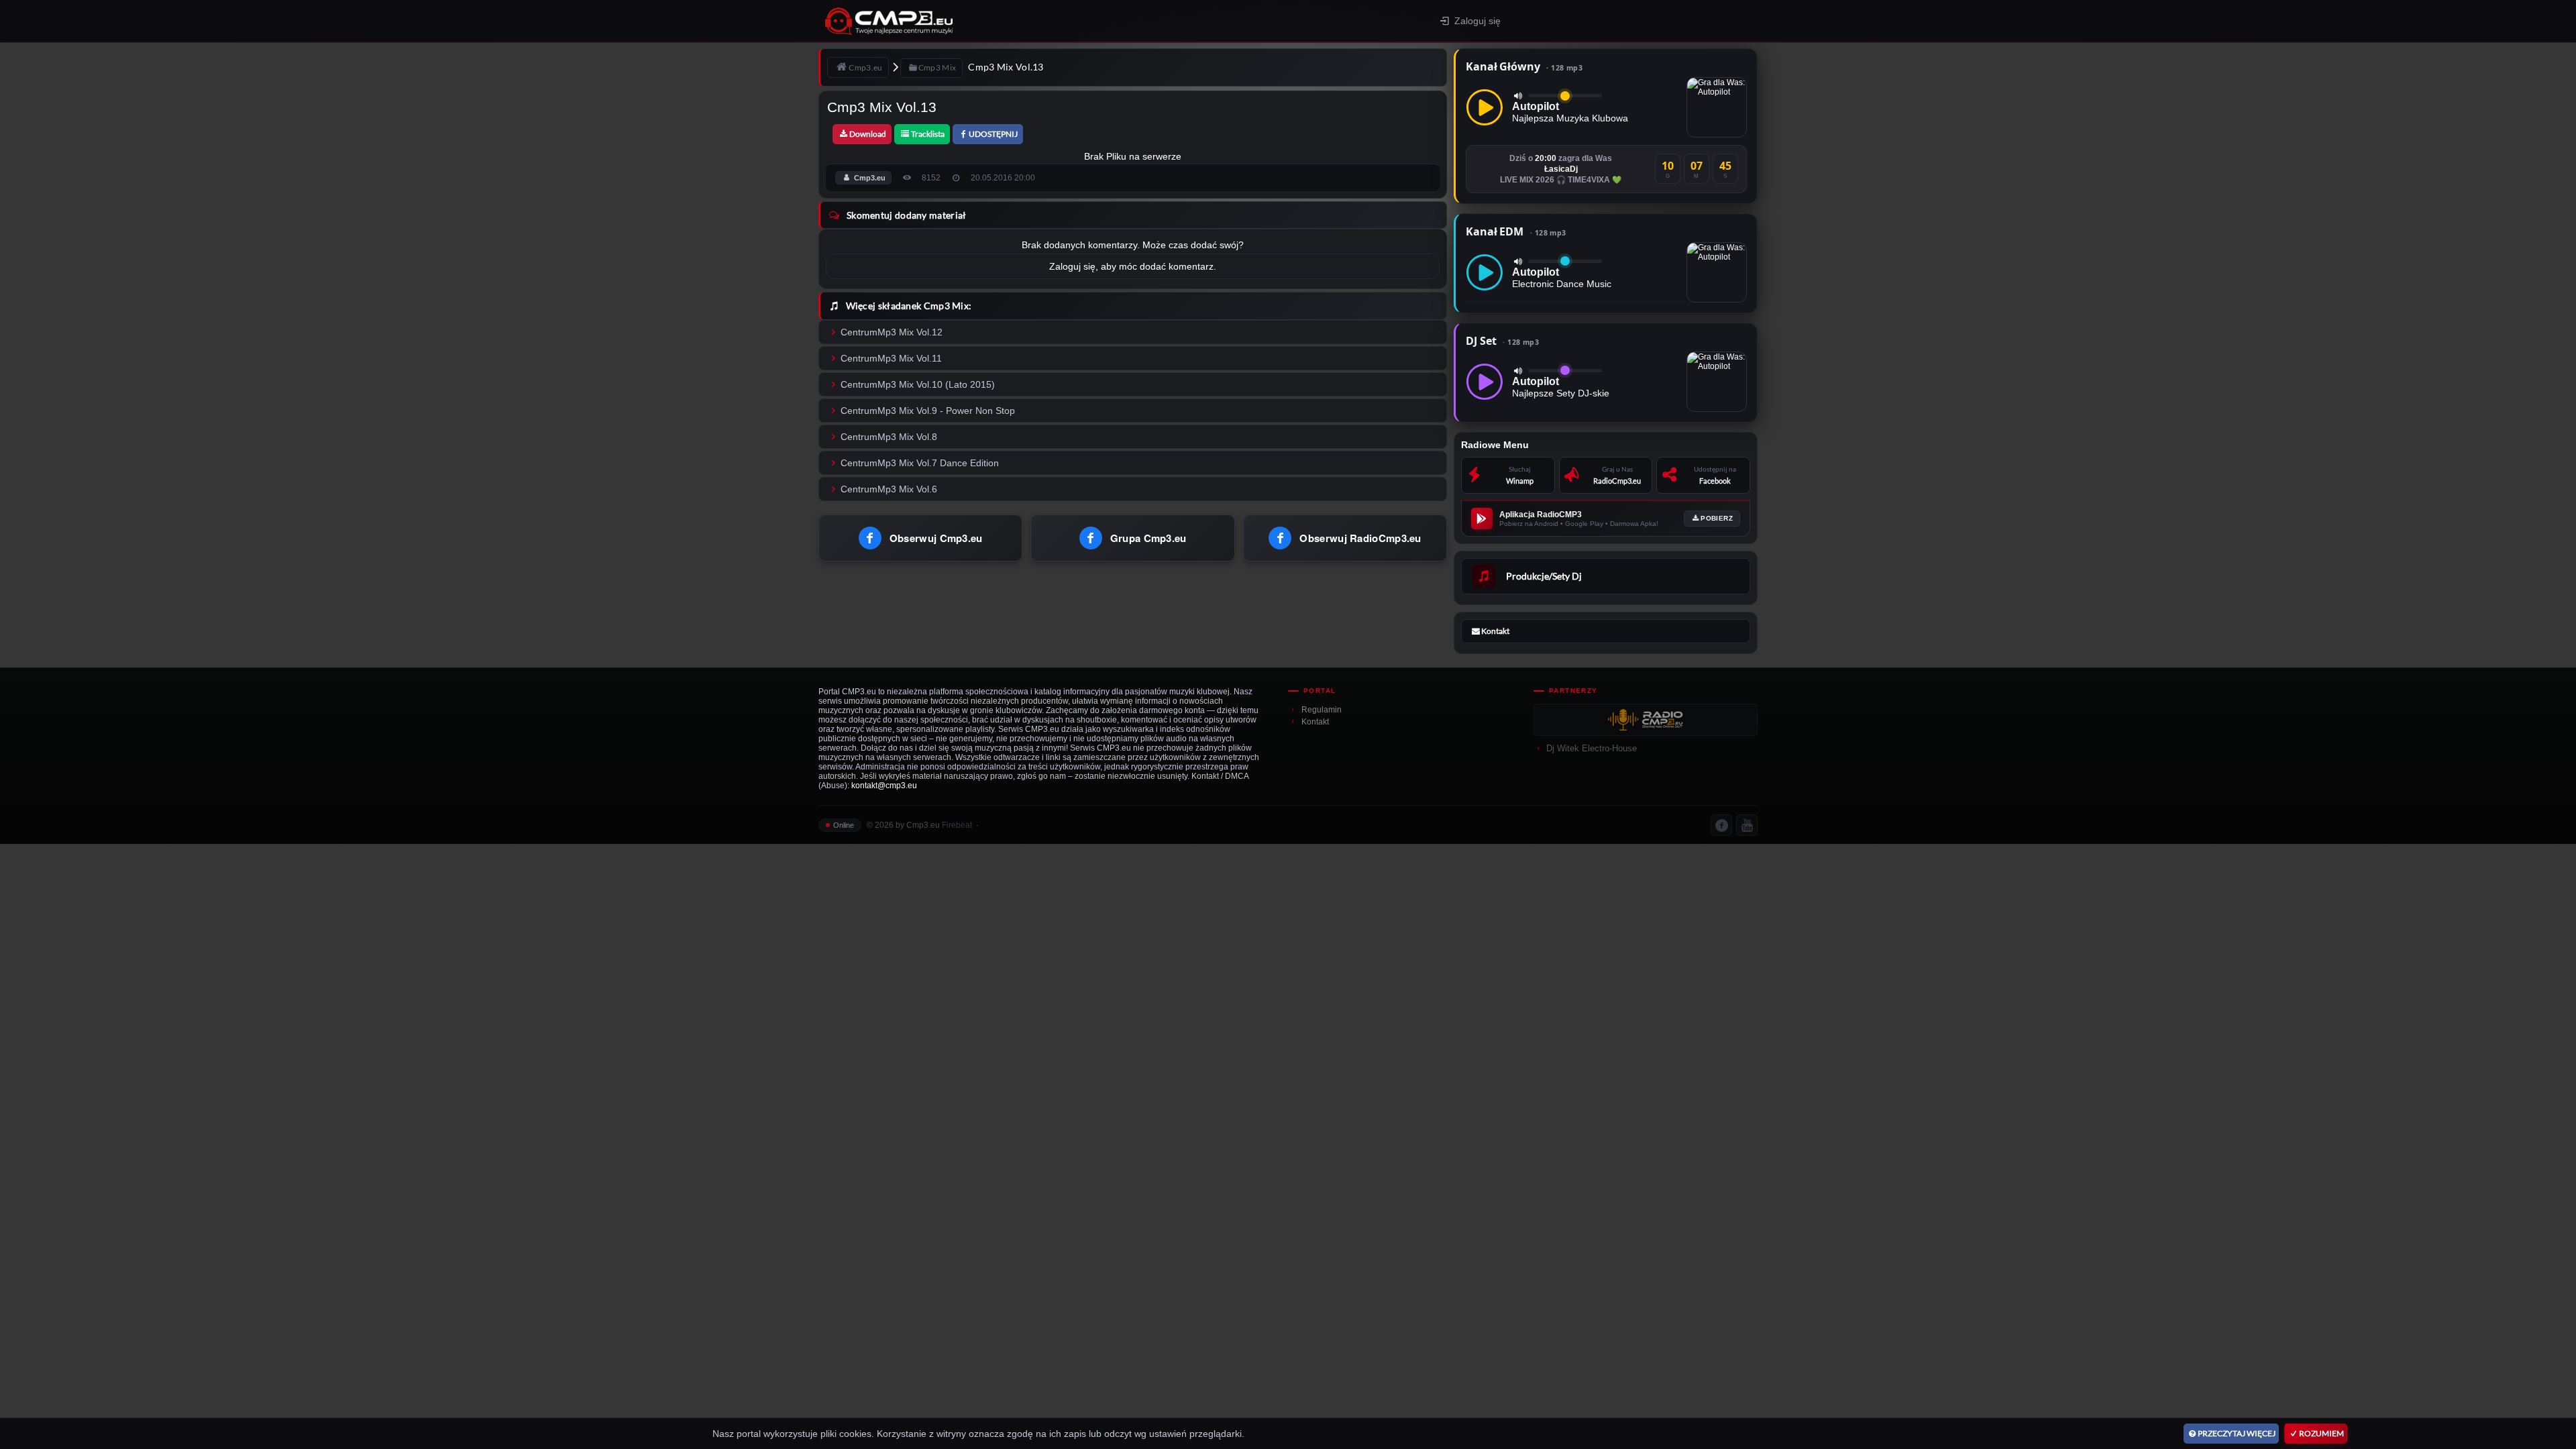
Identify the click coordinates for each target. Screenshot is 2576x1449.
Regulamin (1322, 710)
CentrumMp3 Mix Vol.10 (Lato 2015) (918, 384)
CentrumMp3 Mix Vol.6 (889, 489)
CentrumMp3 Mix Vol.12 (892, 332)
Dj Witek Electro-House (1592, 748)
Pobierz (1717, 518)
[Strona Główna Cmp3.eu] (1007, 21)
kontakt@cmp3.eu (884, 786)
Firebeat (957, 825)
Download (868, 134)
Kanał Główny (1524, 66)
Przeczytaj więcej (2237, 1433)
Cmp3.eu (870, 178)
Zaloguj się (1478, 21)
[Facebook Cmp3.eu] (1721, 825)
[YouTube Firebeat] (1747, 825)
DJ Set (1502, 341)
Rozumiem (2321, 1433)
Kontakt (1315, 722)
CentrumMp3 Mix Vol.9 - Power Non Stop (928, 411)
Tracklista (928, 134)
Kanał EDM (1516, 231)
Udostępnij (993, 134)
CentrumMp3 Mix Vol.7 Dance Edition (920, 463)
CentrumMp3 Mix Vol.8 (889, 437)
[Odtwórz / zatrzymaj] (1485, 107)
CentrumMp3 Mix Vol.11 (891, 358)
